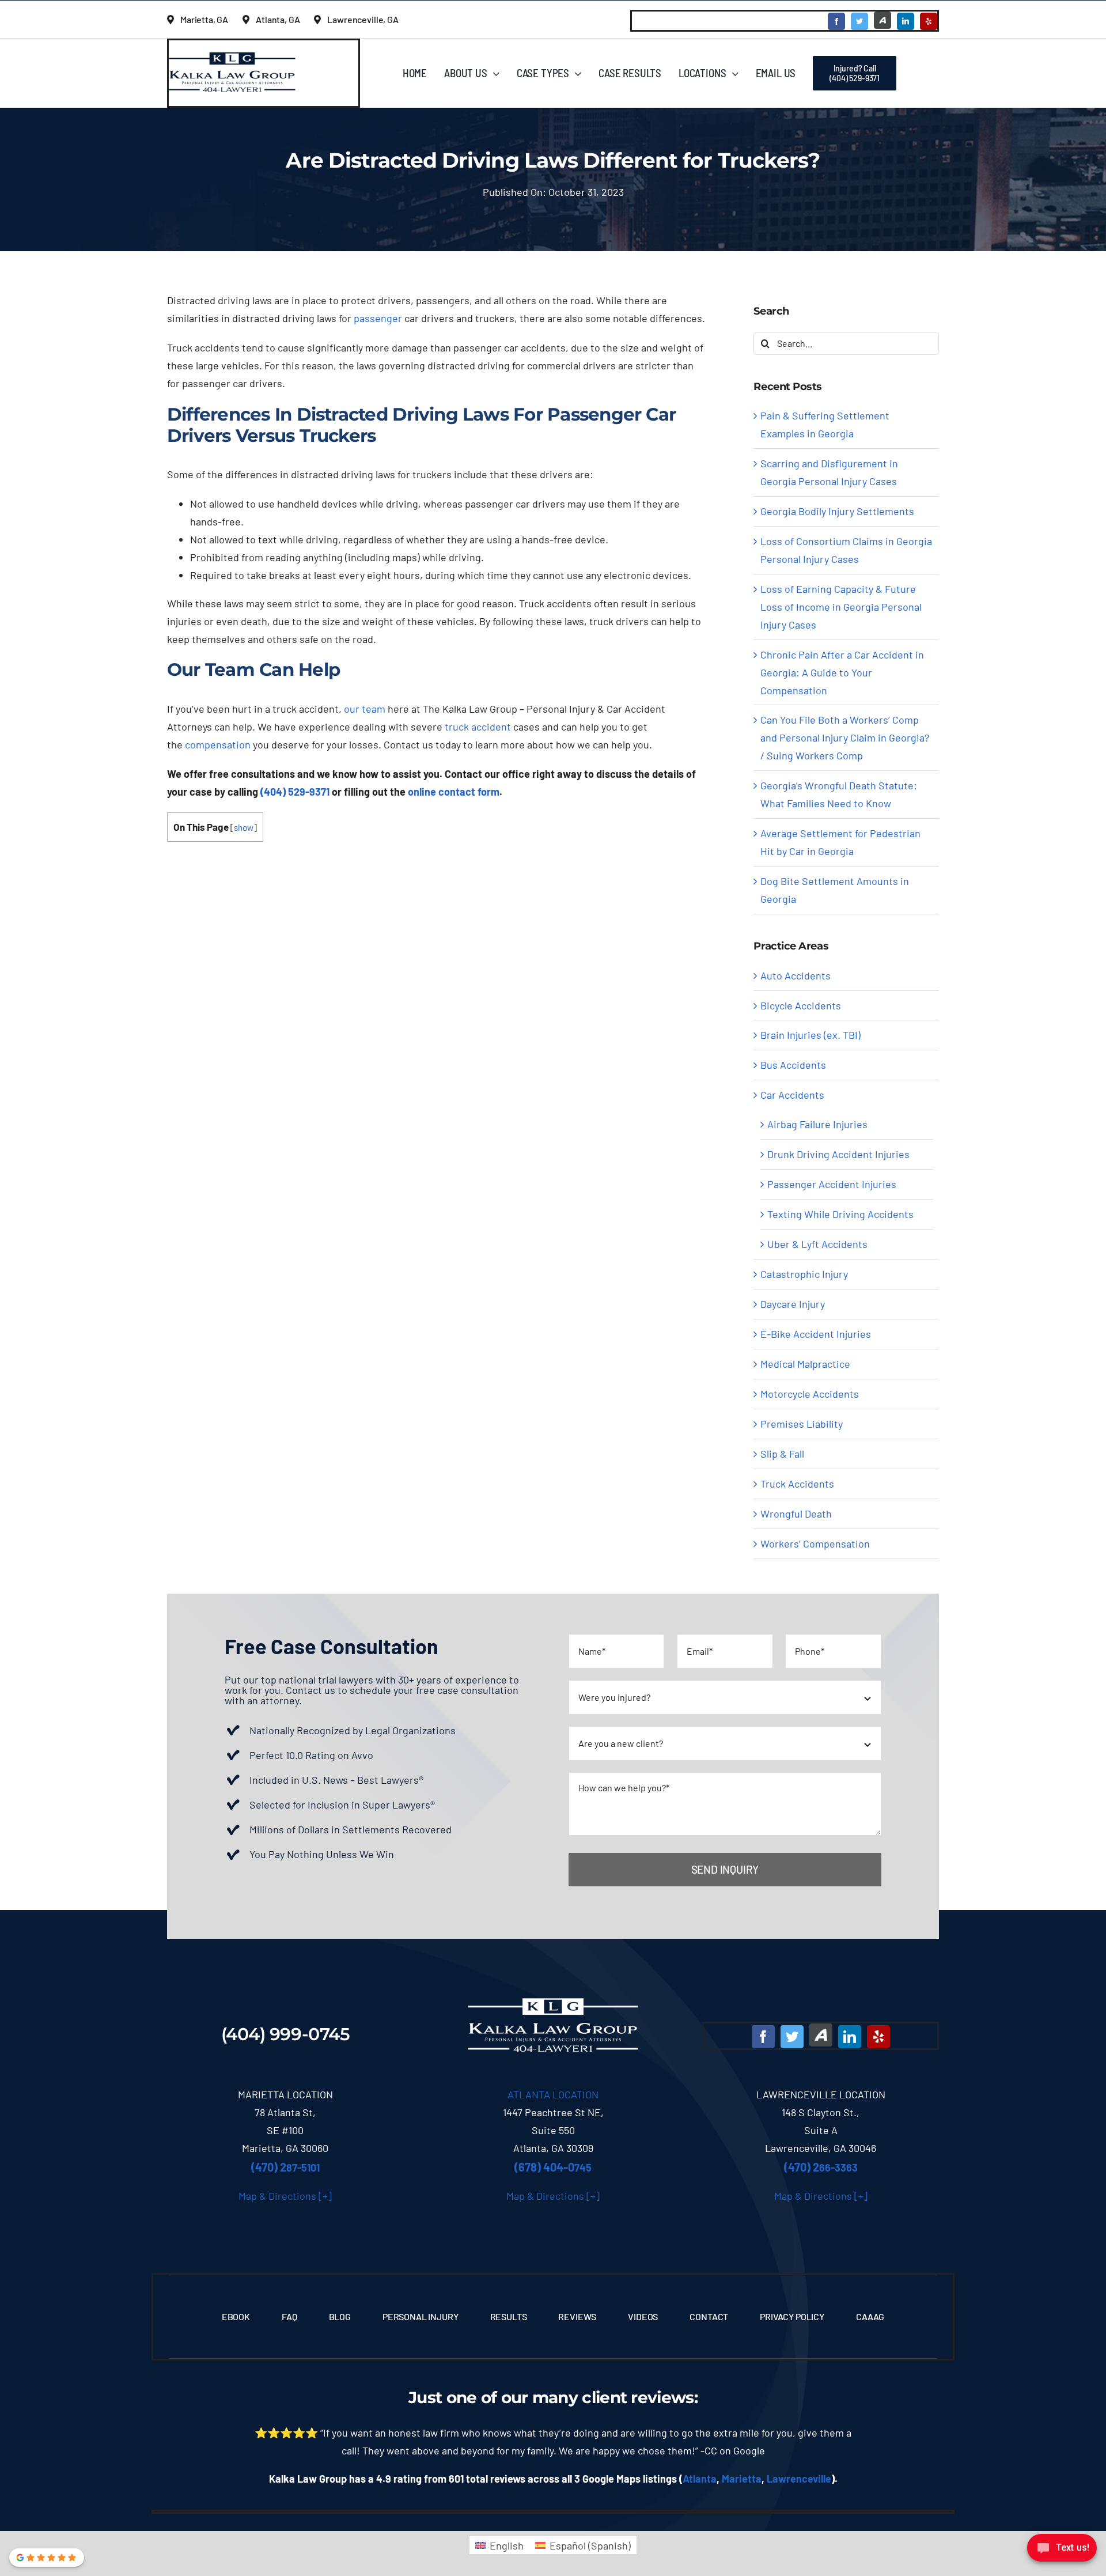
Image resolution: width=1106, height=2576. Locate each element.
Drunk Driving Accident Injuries (838, 1154)
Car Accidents (792, 1095)
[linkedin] (906, 21)
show (244, 827)
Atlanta (700, 2479)
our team (365, 709)
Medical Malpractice (805, 1364)
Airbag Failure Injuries (817, 1124)
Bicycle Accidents (801, 1005)
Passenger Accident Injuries (832, 1184)
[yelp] (929, 21)
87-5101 (285, 2168)
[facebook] (836, 21)
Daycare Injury (793, 1304)
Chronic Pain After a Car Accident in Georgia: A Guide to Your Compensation (842, 672)
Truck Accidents (797, 1484)
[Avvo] (882, 20)
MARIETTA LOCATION (285, 2094)
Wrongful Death (796, 1514)
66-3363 (821, 2168)
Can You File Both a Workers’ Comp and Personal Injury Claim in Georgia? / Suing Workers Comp (845, 737)
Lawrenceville (799, 2479)
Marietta (742, 2479)
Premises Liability (802, 1424)
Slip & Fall (782, 1454)
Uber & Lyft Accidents (817, 1244)
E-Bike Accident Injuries (816, 1334)
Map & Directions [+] (285, 2196)
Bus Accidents (793, 1065)
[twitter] (859, 21)
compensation (218, 744)
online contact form (454, 792)
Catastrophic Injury (804, 1274)
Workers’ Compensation (815, 1544)
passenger (378, 318)
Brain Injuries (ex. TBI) (810, 1035)
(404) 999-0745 (286, 2034)
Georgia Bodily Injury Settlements (837, 511)
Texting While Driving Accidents (840, 1214)
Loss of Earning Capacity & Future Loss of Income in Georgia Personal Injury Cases (841, 607)
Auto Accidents (796, 975)
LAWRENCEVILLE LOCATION (821, 2094)
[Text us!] (1062, 2552)
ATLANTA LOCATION (553, 2094)
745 (553, 2168)
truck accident (478, 727)
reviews (662, 2397)
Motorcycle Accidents (810, 1394)
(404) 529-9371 (295, 792)
